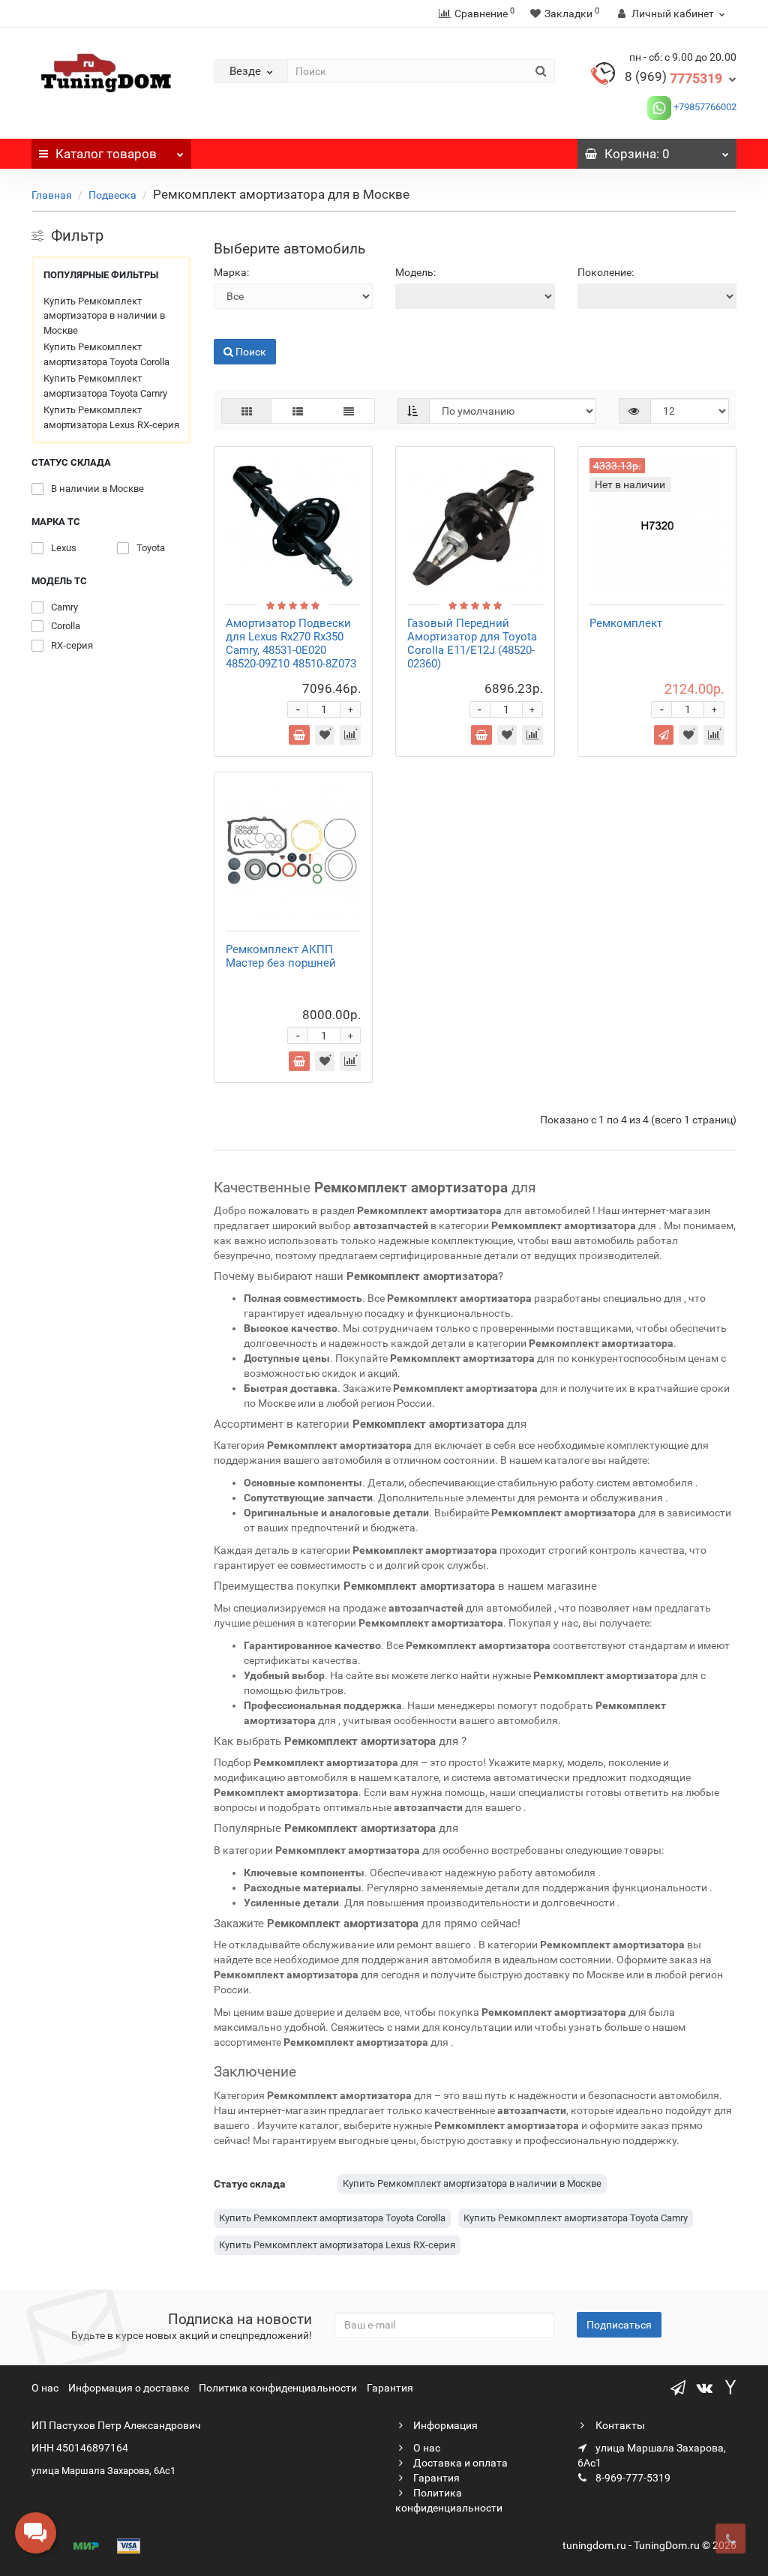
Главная (52, 195)
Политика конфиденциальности (278, 2388)
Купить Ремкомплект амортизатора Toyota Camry (105, 386)
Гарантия (390, 2388)
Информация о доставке (129, 2388)
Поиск (229, 328)
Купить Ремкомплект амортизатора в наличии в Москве (104, 316)
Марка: (231, 272)
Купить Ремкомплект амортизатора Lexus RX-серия (111, 417)
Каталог (106, 154)
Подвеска (112, 195)
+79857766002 (704, 107)
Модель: (415, 272)
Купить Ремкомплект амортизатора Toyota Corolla (106, 354)
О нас (45, 2388)
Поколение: (606, 272)
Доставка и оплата (459, 2463)
